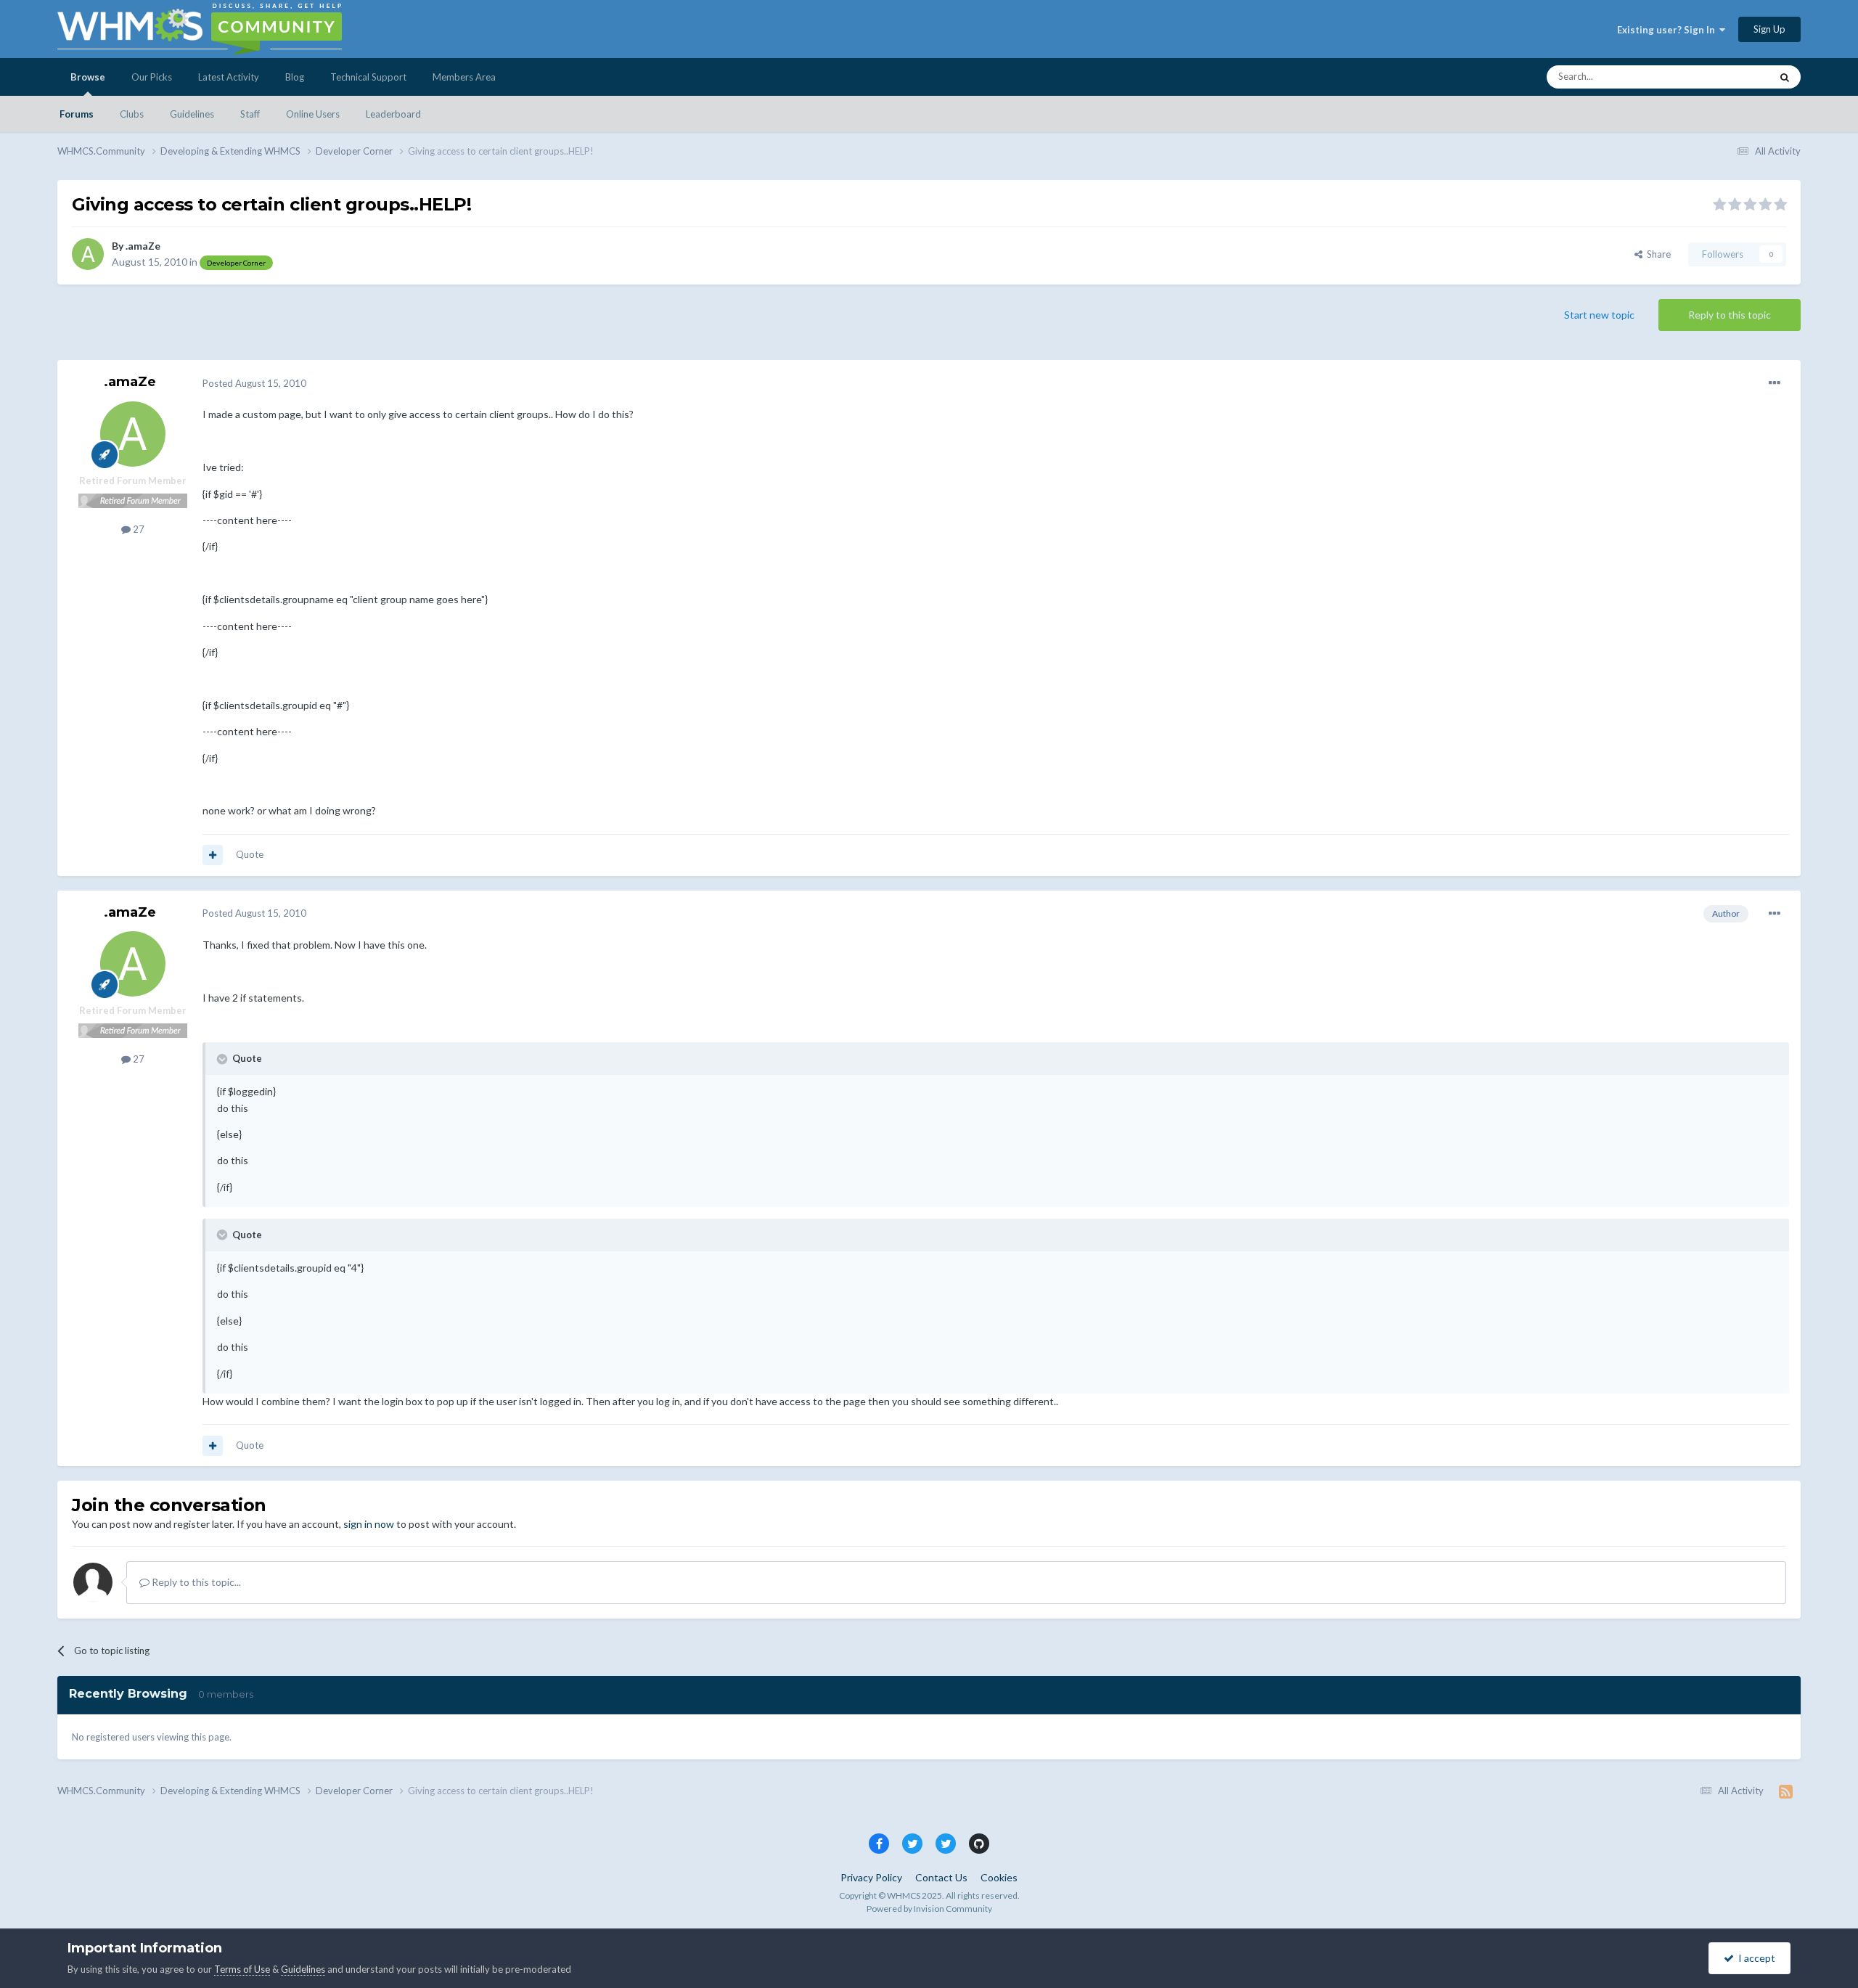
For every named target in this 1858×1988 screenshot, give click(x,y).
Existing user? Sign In (1668, 30)
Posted (254, 383)
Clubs (132, 114)
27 (138, 529)
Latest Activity (229, 77)
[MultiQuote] (213, 855)
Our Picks (152, 77)
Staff (250, 114)
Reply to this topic (1730, 315)
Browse (88, 77)
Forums (77, 114)
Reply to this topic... (195, 1582)
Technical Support (368, 77)
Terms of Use (242, 1969)
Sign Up (1769, 29)
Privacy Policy (871, 1877)
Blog (295, 77)
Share (1657, 254)
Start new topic (1599, 315)
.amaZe (143, 246)
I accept (1755, 1958)
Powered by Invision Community (929, 1909)
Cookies (999, 1877)
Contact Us (941, 1877)
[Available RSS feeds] (1786, 1791)
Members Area (464, 77)
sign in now (369, 1524)
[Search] (1785, 77)
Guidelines (192, 114)
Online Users (313, 114)
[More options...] (1775, 383)
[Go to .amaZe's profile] (88, 254)
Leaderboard (393, 114)
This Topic (1730, 77)
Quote (250, 854)
